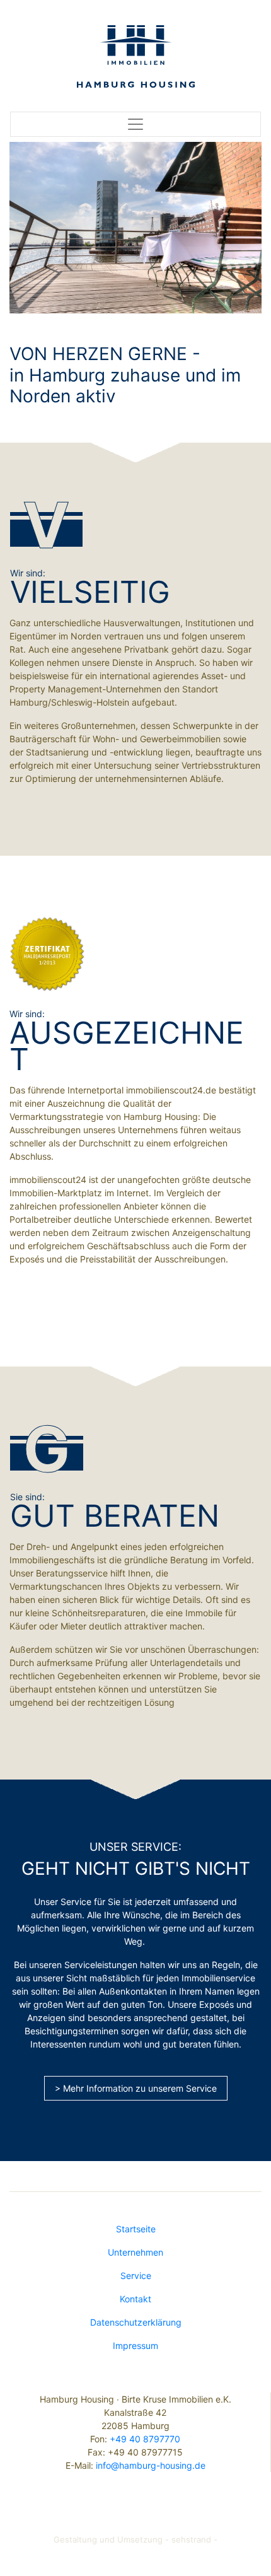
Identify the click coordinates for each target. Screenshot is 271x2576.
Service (136, 2276)
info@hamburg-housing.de (151, 2465)
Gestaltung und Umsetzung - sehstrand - (135, 2539)
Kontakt (135, 2299)
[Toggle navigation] (135, 124)
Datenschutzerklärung (136, 2322)
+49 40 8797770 (145, 2439)
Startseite (136, 2229)
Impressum (135, 2346)
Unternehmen (135, 2252)
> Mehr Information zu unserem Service (136, 2088)
